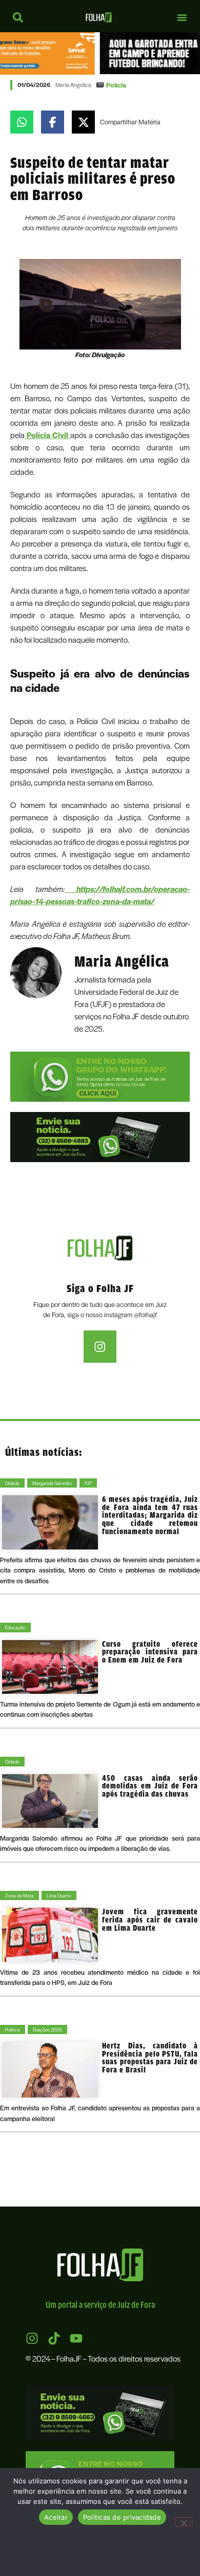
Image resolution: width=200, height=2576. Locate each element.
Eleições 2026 (47, 2029)
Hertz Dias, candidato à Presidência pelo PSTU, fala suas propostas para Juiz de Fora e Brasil (150, 2058)
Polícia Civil (47, 435)
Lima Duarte (59, 1895)
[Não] (184, 2522)
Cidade (12, 1483)
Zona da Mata (19, 1895)
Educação (15, 1627)
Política (13, 2029)
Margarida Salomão (52, 1483)
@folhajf (145, 1314)
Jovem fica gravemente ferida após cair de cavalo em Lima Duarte (150, 1919)
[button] (182, 17)
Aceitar (56, 2517)
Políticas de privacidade (122, 2517)
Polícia (116, 85)
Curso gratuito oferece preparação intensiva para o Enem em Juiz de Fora (150, 1652)
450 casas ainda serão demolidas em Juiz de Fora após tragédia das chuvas (150, 1786)
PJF (88, 1483)
